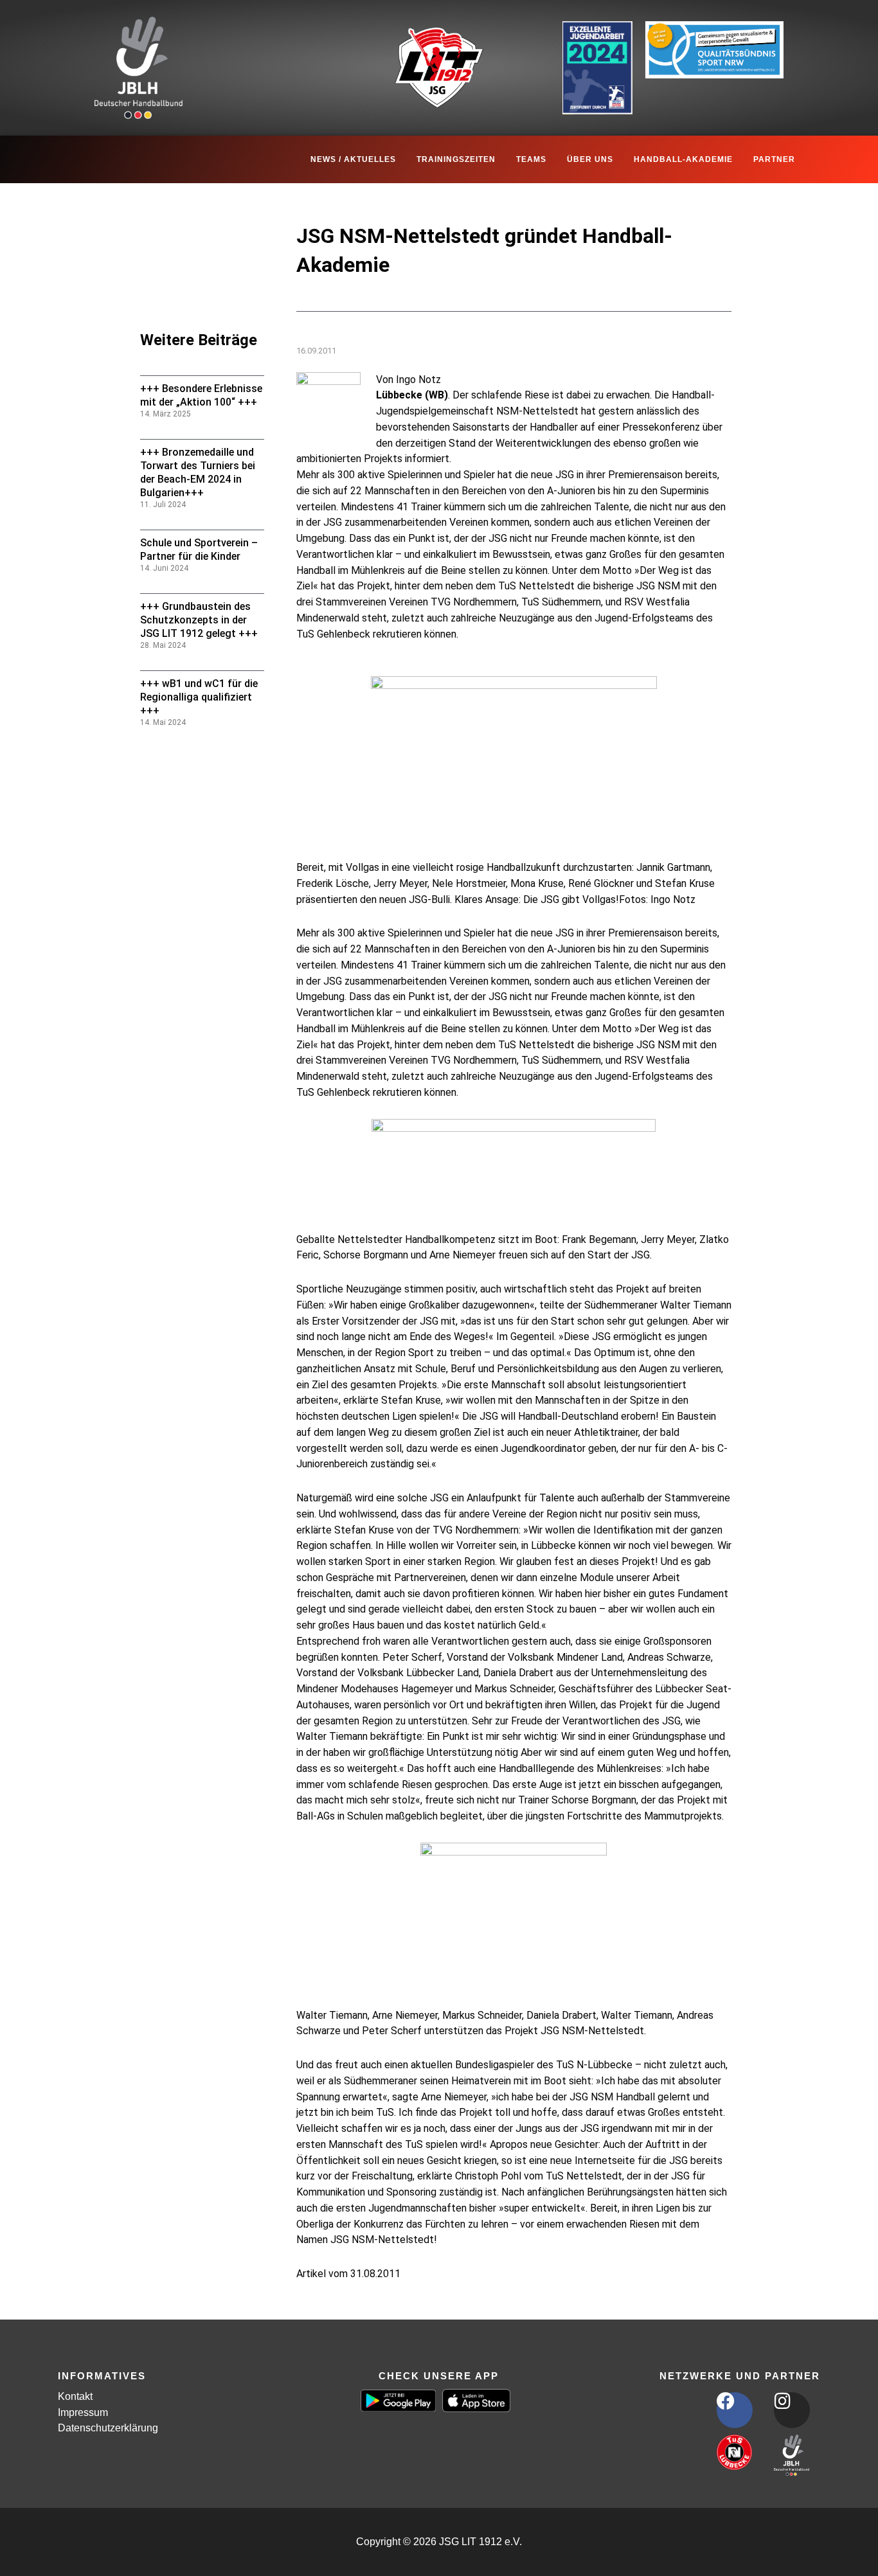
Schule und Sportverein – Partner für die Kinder (199, 550)
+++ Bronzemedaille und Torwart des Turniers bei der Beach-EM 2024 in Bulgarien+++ (198, 472)
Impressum (83, 2412)
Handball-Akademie (683, 159)
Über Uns (590, 159)
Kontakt (75, 2396)
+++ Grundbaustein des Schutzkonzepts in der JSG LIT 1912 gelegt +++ (199, 620)
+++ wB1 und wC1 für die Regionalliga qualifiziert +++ (199, 697)
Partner (774, 159)
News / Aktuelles (353, 159)
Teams (531, 159)
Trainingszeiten (456, 159)
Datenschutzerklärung (108, 2428)
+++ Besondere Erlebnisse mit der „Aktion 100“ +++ (201, 395)
